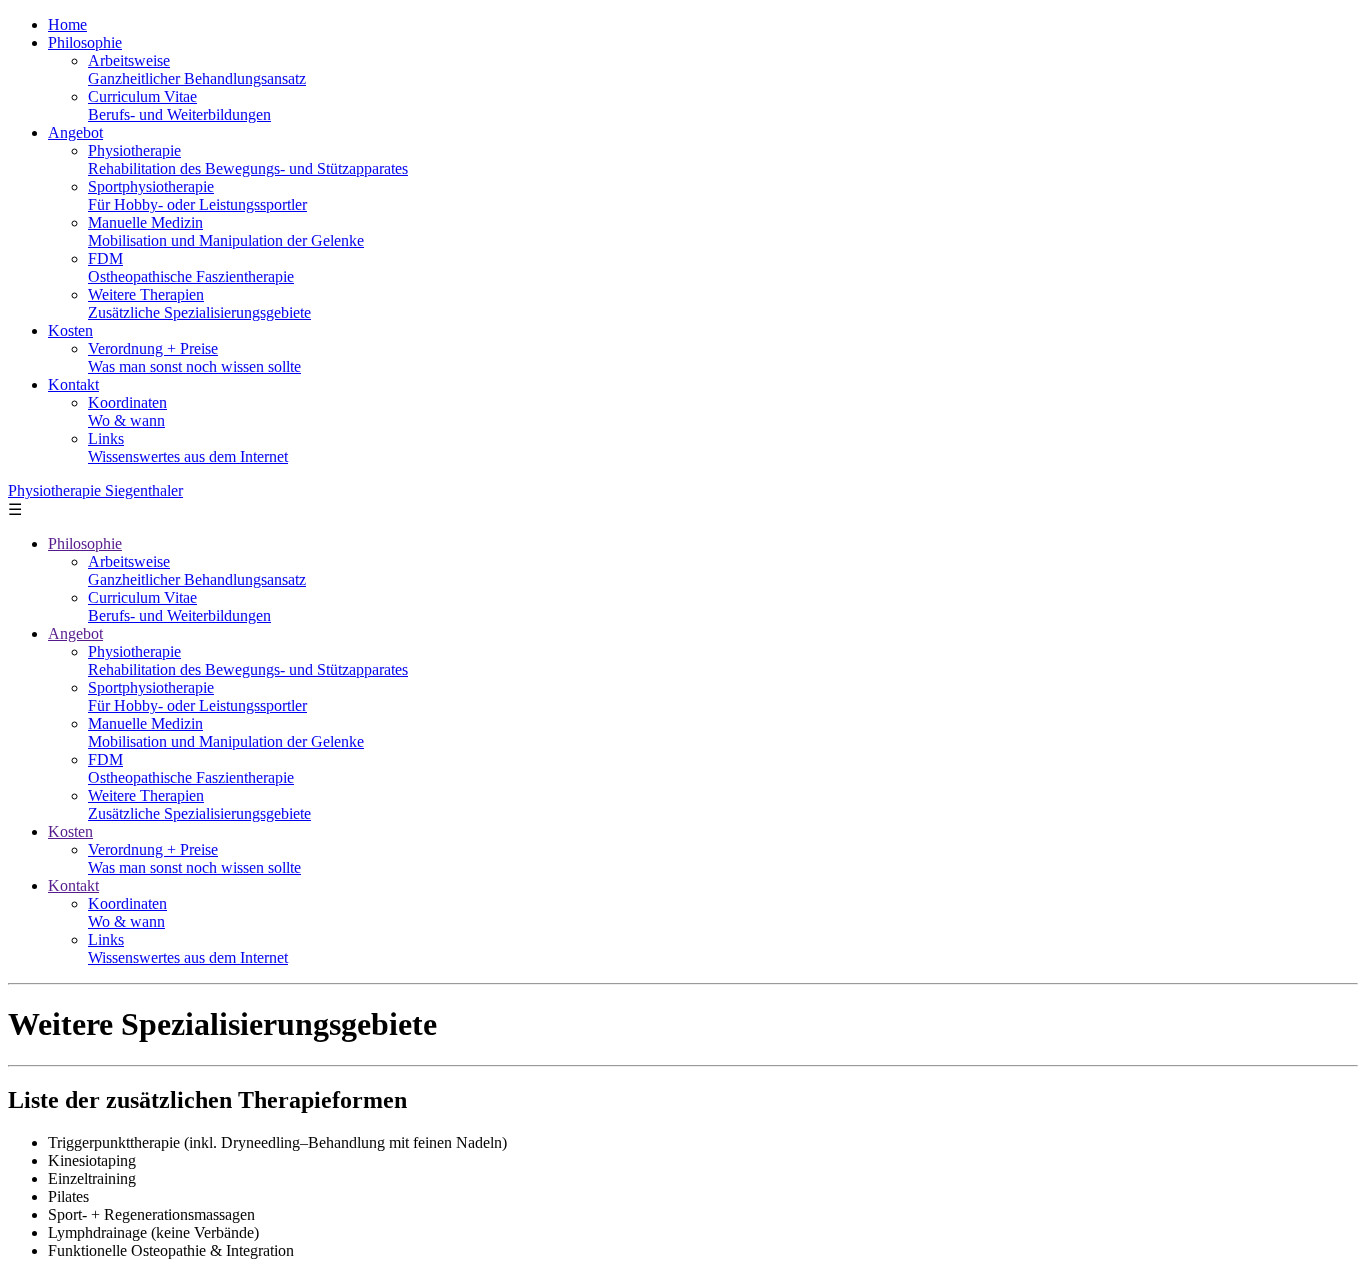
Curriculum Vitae (179, 105)
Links (188, 447)
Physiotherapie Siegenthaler (95, 490)
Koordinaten (127, 411)
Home (67, 24)
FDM (191, 267)
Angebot (75, 132)
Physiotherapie (248, 159)
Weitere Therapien (199, 303)
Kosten (70, 330)
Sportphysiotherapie (197, 195)
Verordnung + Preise (194, 357)
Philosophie (85, 42)
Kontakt (73, 384)
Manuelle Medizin (226, 231)
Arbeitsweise (197, 69)
